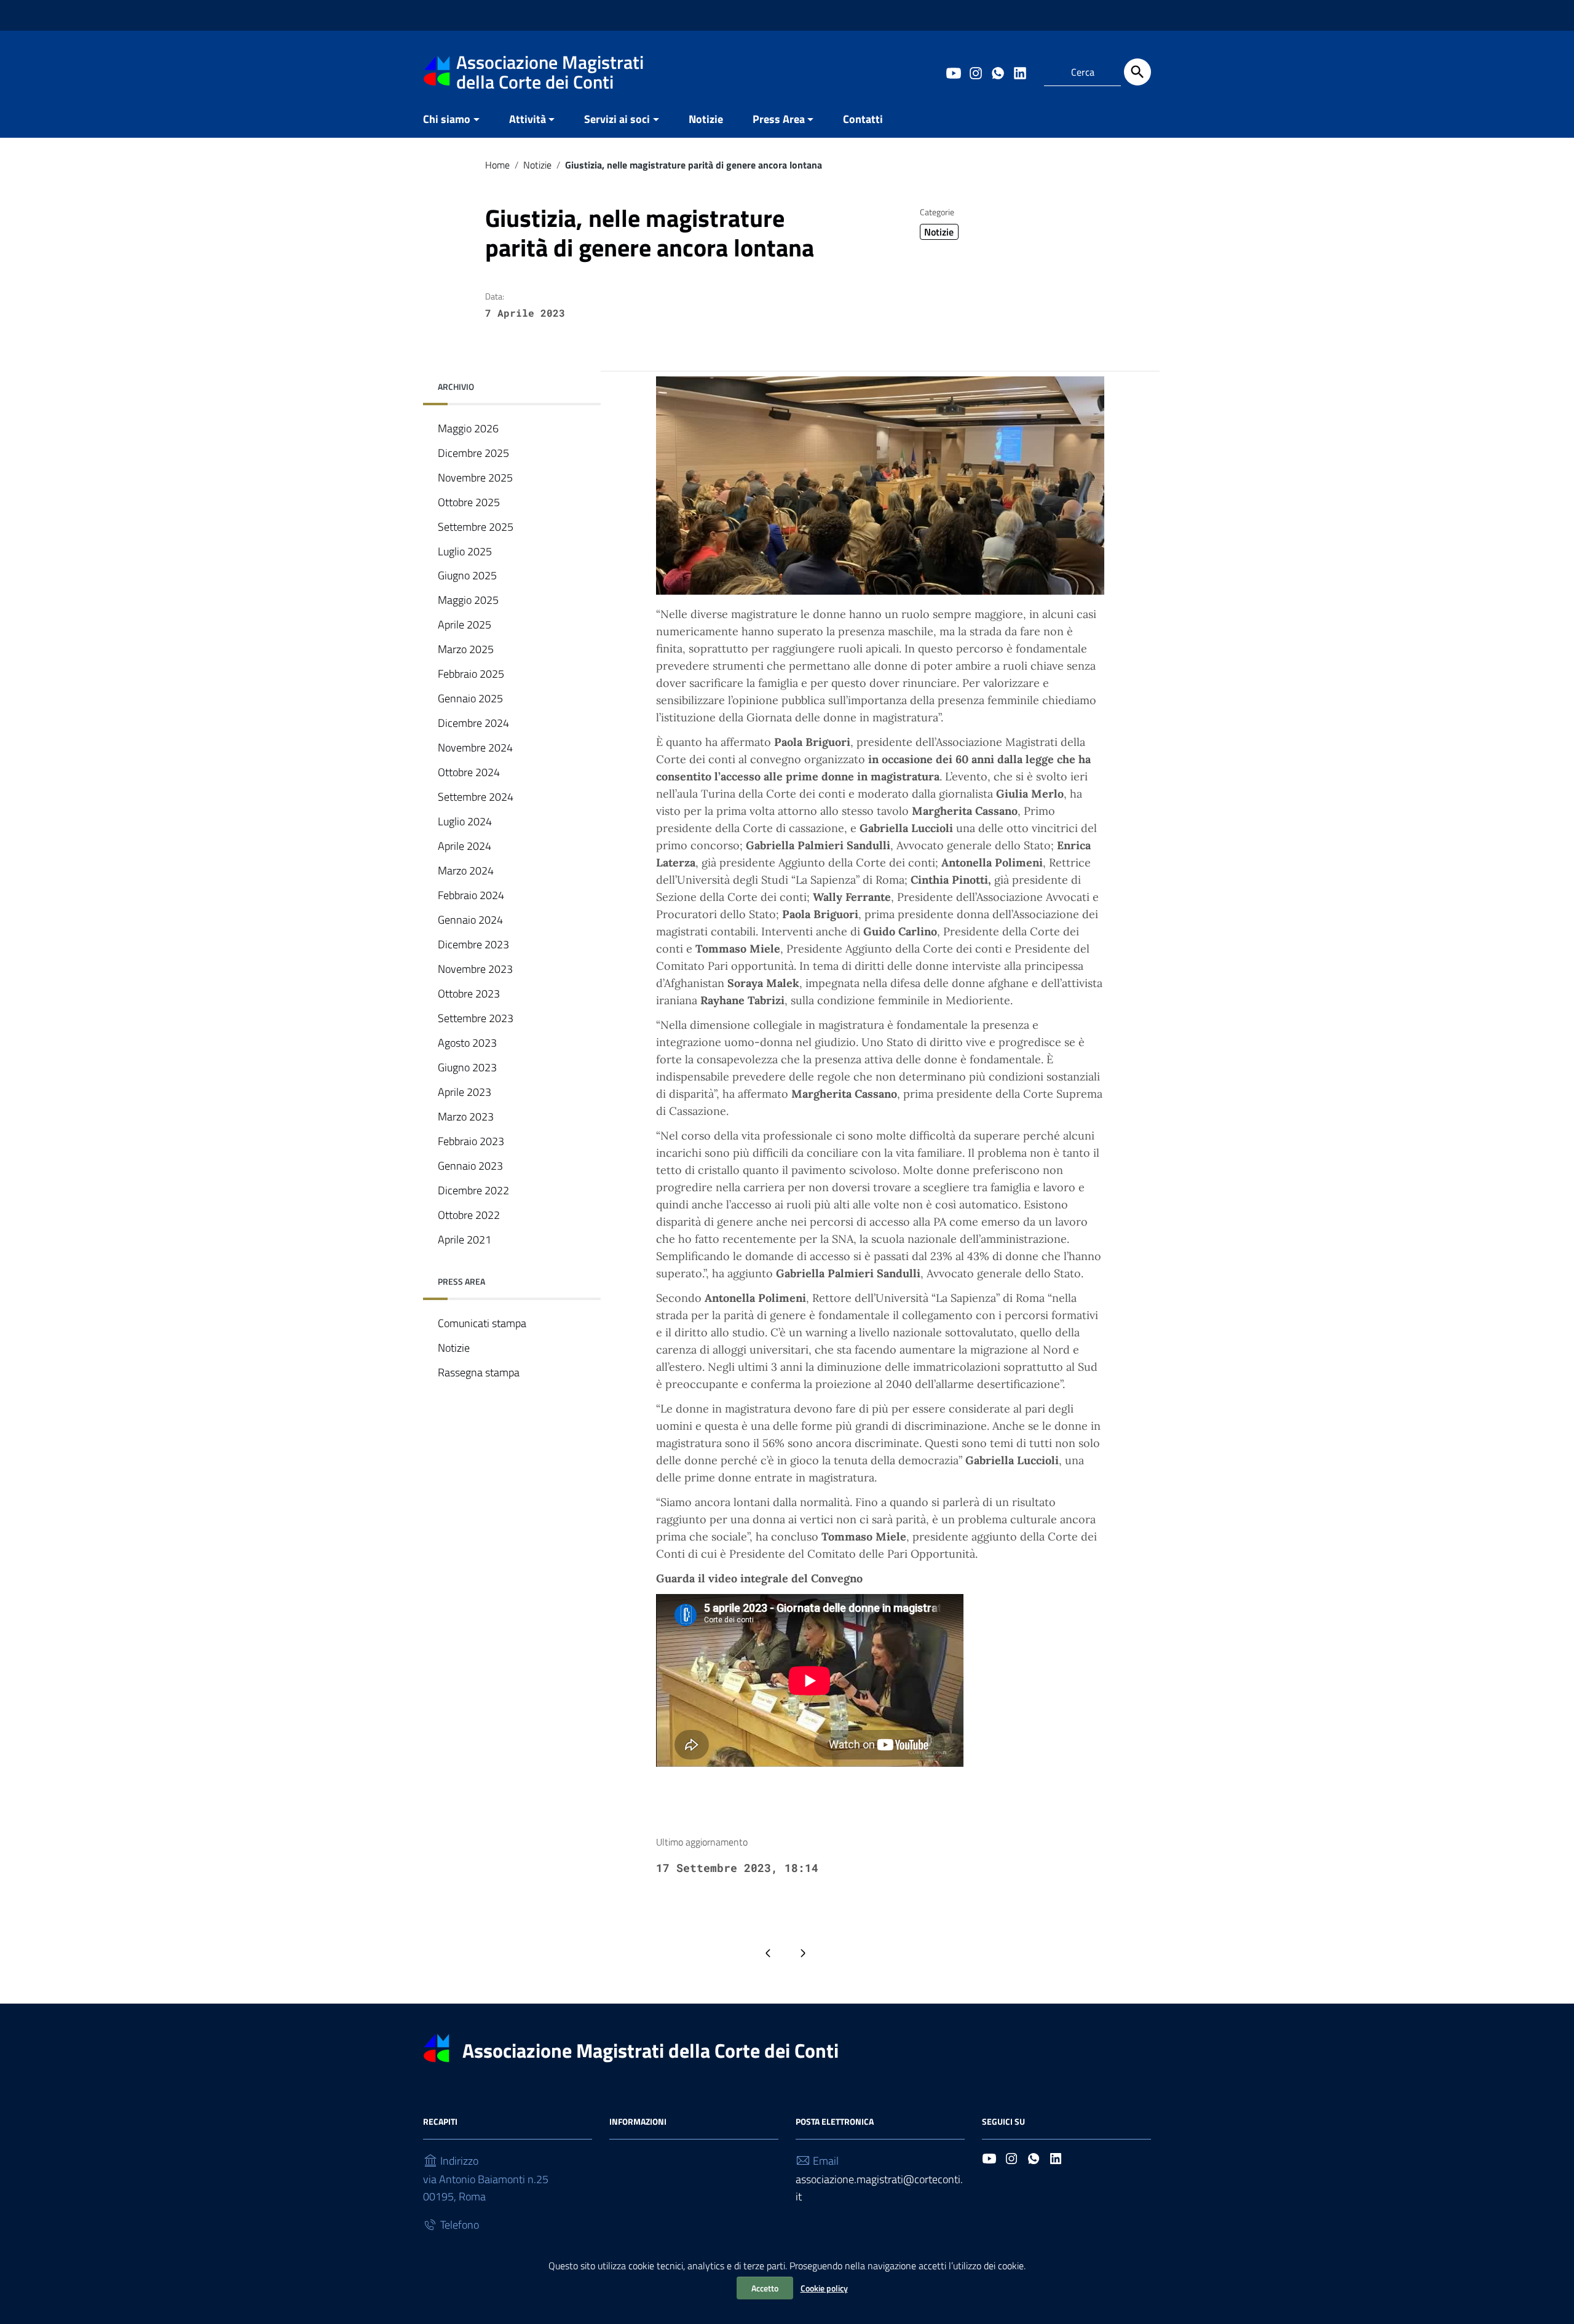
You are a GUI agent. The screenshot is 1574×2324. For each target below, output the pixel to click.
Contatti (863, 119)
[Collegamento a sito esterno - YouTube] (953, 72)
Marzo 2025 (466, 650)
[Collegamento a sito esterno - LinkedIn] (1019, 72)
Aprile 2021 (465, 1239)
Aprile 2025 (465, 625)
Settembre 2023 (476, 1018)
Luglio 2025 (465, 551)
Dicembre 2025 (473, 453)
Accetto (765, 2288)
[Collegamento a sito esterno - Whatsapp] (997, 72)
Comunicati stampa (482, 1323)
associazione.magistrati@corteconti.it (879, 2188)
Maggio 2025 (468, 601)
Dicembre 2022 (473, 1190)
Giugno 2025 (467, 576)
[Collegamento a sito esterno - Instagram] (975, 72)
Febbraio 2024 (471, 896)
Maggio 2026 (468, 428)
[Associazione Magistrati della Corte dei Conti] (437, 70)
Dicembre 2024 (473, 724)
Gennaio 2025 (470, 699)
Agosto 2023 (467, 1043)
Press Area (779, 119)
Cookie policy (824, 2288)
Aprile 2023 (465, 1092)
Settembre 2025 (476, 527)
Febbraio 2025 (471, 674)
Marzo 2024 (466, 871)
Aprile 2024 (465, 847)
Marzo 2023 (466, 1116)
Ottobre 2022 (469, 1215)
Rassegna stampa (479, 1372)
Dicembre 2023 (473, 945)
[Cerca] (1137, 72)
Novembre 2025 (475, 478)
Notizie (706, 119)
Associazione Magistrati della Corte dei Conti (651, 2050)
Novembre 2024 (475, 748)
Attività (528, 119)
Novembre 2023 (475, 969)
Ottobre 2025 (469, 502)
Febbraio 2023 (471, 1141)
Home (497, 165)
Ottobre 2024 (469, 773)
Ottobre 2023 (469, 993)
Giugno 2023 (467, 1067)
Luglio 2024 (465, 822)
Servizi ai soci (617, 119)
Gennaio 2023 (470, 1166)
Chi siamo (447, 119)
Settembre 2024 (476, 797)
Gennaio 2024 (470, 920)
